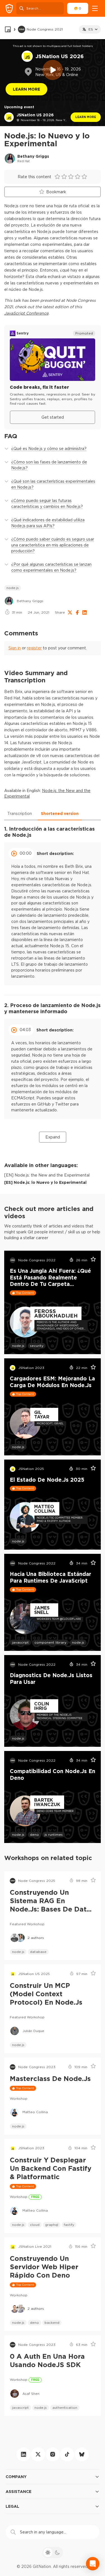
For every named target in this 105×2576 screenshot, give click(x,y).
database (38, 1952)
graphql (52, 2225)
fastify (69, 2225)
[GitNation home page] (9, 9)
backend (52, 2322)
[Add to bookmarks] (91, 1260)
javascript (20, 1642)
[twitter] (38, 2454)
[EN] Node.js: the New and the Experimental (47, 1175)
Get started (53, 417)
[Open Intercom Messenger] (93, 2564)
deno (34, 1834)
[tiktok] (67, 2454)
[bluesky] (82, 2454)
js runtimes (54, 1834)
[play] (53, 70)
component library (50, 1642)
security (37, 1346)
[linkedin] (24, 2454)
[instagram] (53, 2454)
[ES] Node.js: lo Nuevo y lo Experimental (45, 1182)
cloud (35, 2225)
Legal (12, 2506)
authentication (65, 2408)
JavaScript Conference (26, 313)
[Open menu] (95, 8)
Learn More (26, 89)
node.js (13, 588)
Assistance (18, 2491)
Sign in (15, 648)
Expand (53, 1137)
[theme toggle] (53, 2553)
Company (16, 2477)
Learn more (86, 117)
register (34, 648)
